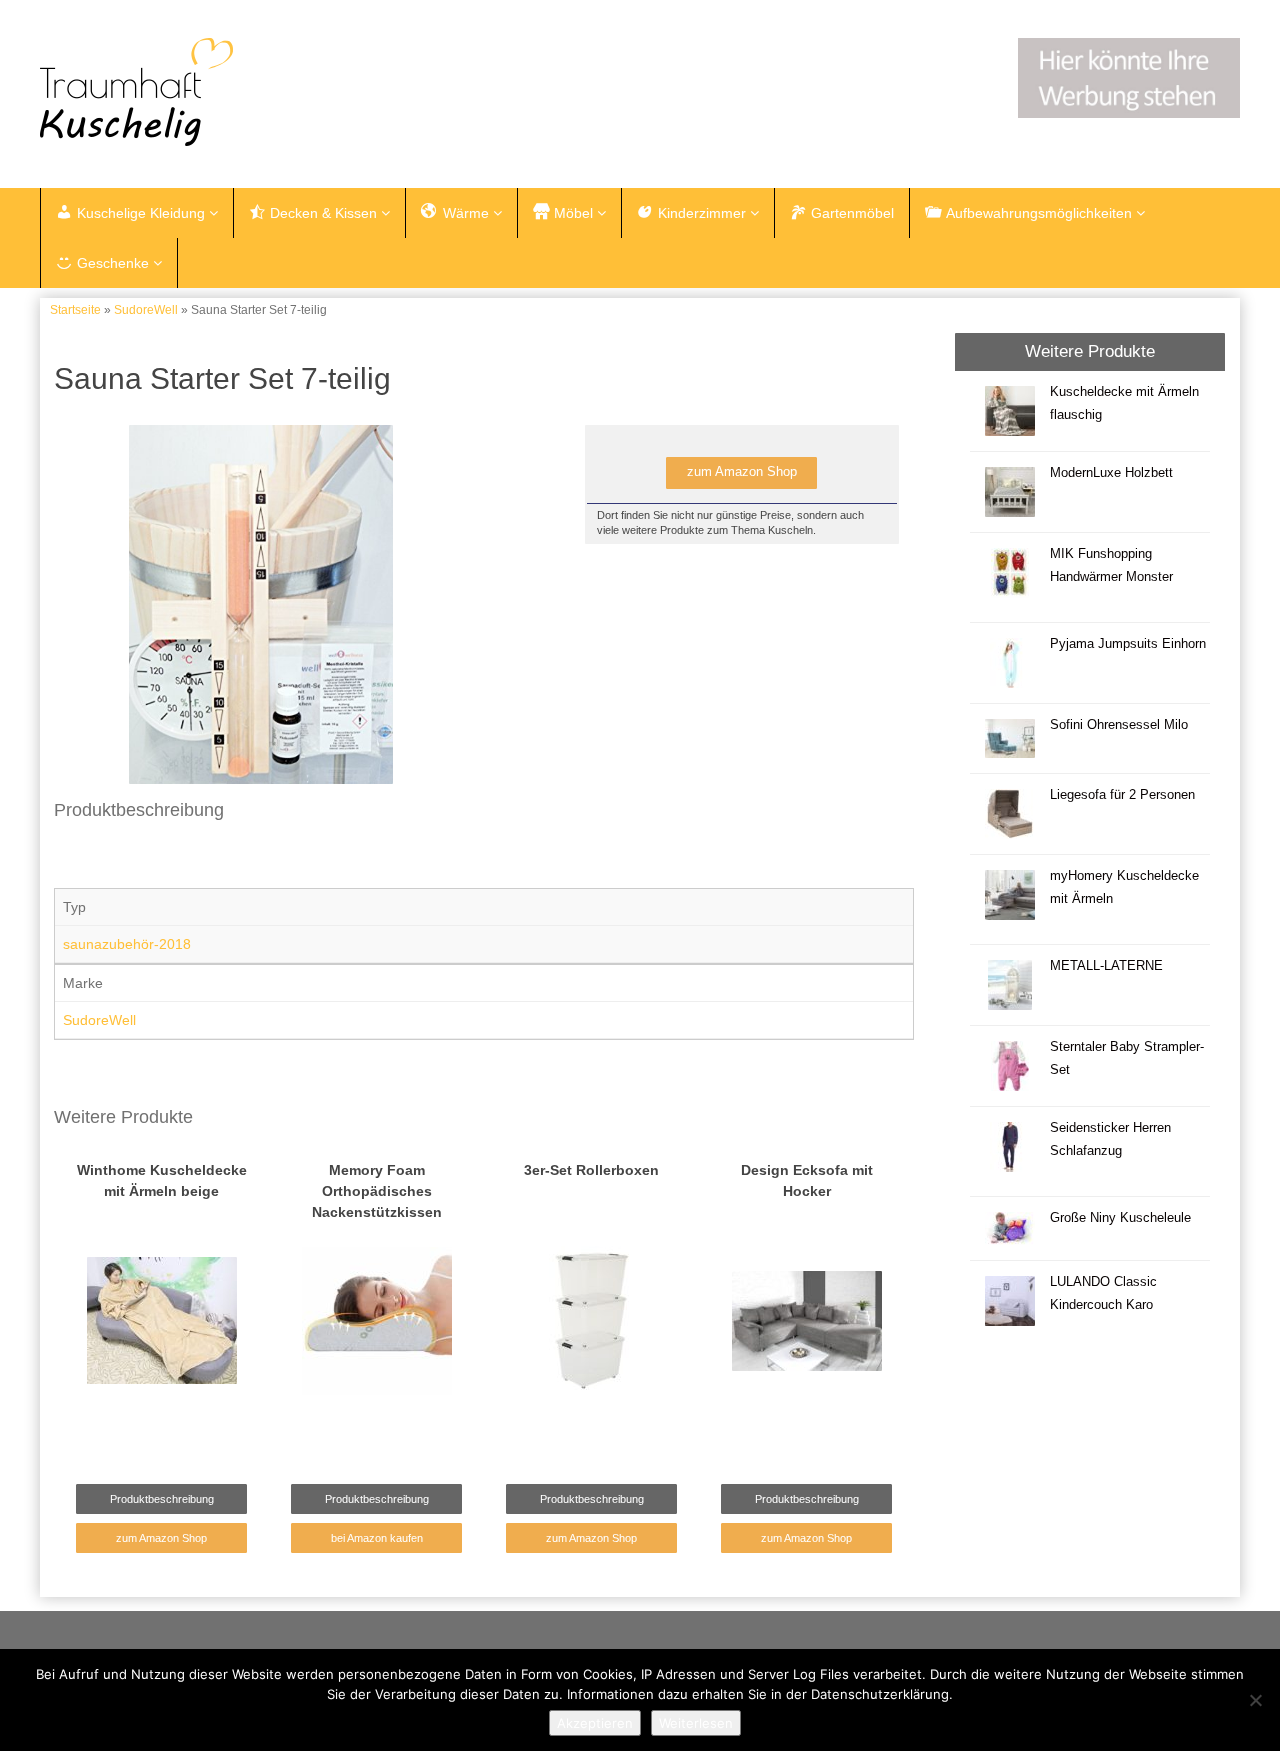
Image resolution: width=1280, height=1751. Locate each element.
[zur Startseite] (290, 92)
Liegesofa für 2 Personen (1122, 795)
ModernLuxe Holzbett (1111, 473)
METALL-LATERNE (1106, 966)
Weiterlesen (696, 1723)
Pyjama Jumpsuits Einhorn (1128, 644)
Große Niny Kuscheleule (1120, 1218)
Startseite (75, 310)
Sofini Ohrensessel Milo (1119, 725)
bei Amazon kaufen (377, 1538)
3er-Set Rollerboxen (591, 1170)
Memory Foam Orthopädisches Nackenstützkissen (377, 1191)
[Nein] (1255, 1700)
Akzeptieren (595, 1723)
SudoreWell (146, 310)
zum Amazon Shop (742, 472)
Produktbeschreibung (162, 1499)
